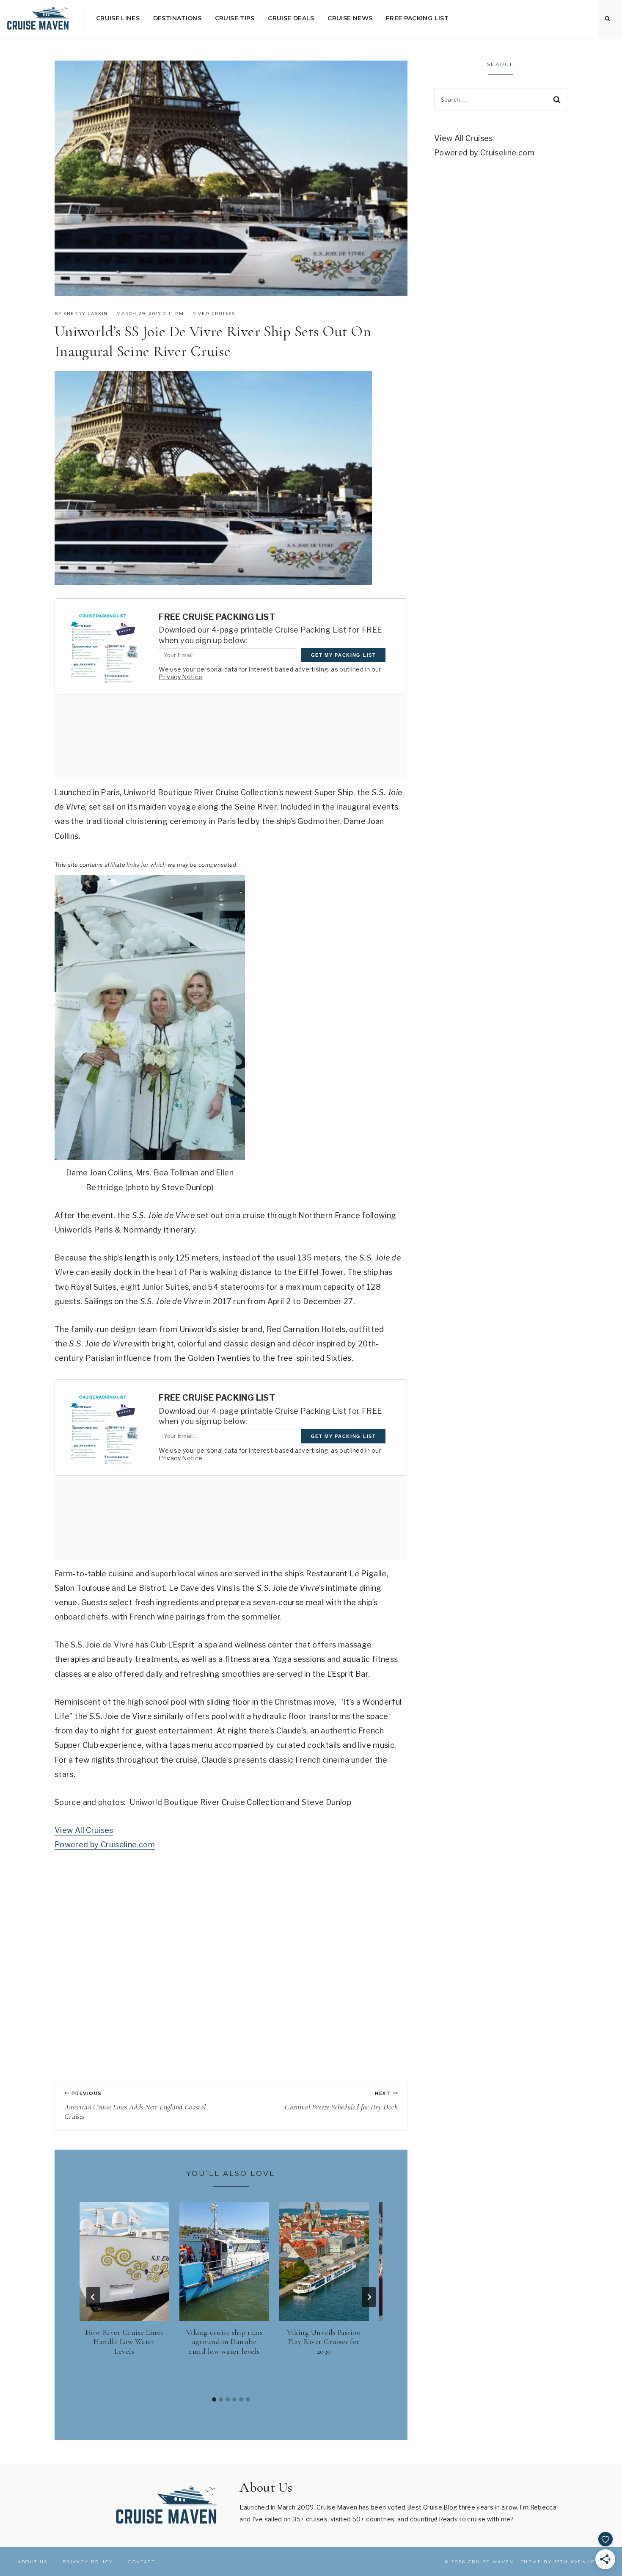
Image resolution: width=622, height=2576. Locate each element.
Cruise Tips (235, 18)
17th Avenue (575, 2562)
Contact (141, 2562)
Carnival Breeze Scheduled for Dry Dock (341, 2101)
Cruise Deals (291, 18)
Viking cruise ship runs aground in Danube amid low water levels (224, 2342)
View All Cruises (84, 1830)
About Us (33, 2562)
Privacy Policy (88, 2562)
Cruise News (350, 18)
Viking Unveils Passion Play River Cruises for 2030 (324, 2342)
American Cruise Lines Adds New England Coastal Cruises (135, 2106)
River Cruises (214, 314)
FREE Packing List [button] (417, 18)
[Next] (369, 2297)
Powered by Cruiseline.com (105, 1845)
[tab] (214, 2399)
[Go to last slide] (93, 2297)
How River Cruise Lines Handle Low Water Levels (124, 2342)
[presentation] (124, 2261)
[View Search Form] (608, 19)
